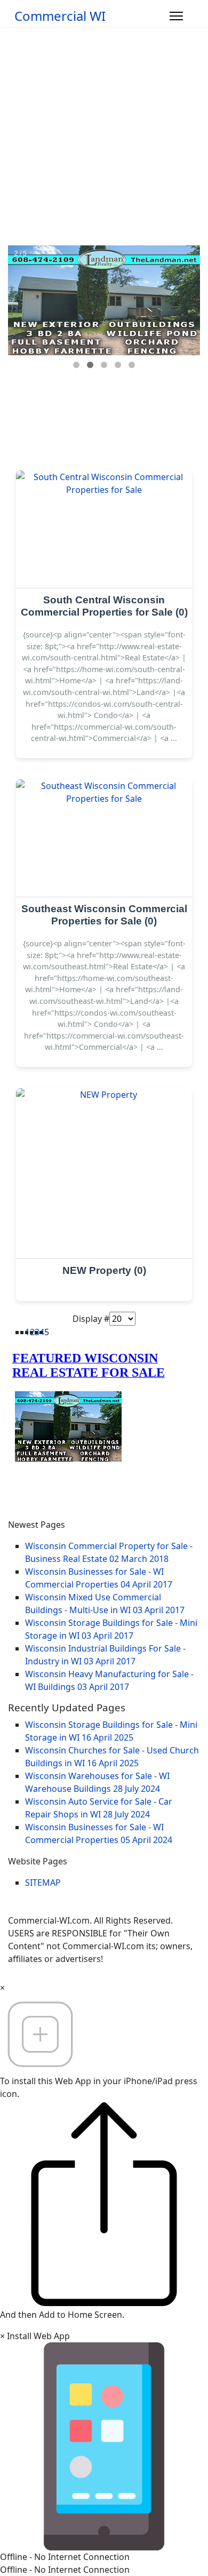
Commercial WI (60, 16)
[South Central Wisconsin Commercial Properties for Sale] (104, 529)
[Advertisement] (104, 136)
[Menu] (176, 16)
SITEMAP (43, 1883)
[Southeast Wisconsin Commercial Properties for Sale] (104, 838)
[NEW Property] (104, 1174)
